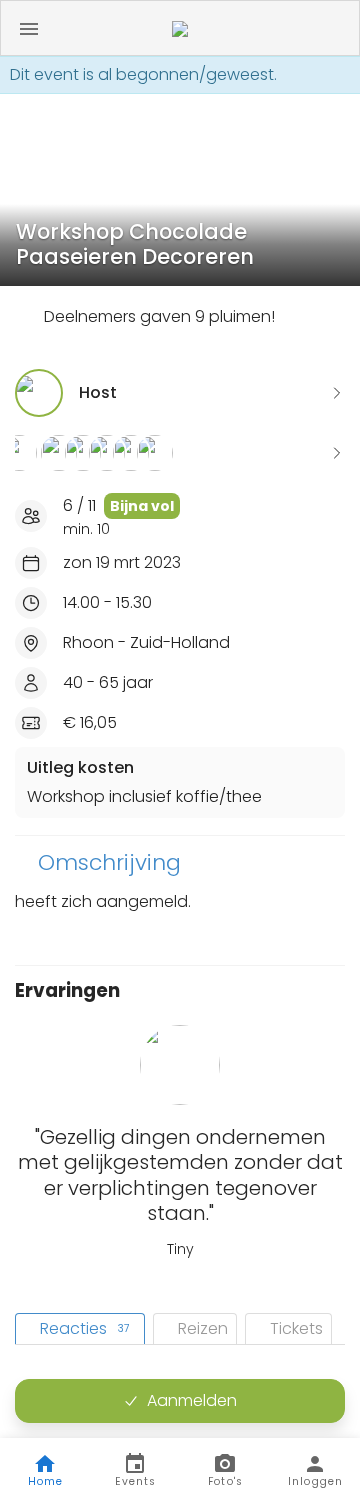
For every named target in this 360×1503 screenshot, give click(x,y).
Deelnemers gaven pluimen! (159, 316)
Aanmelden (192, 1400)
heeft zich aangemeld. (103, 901)
